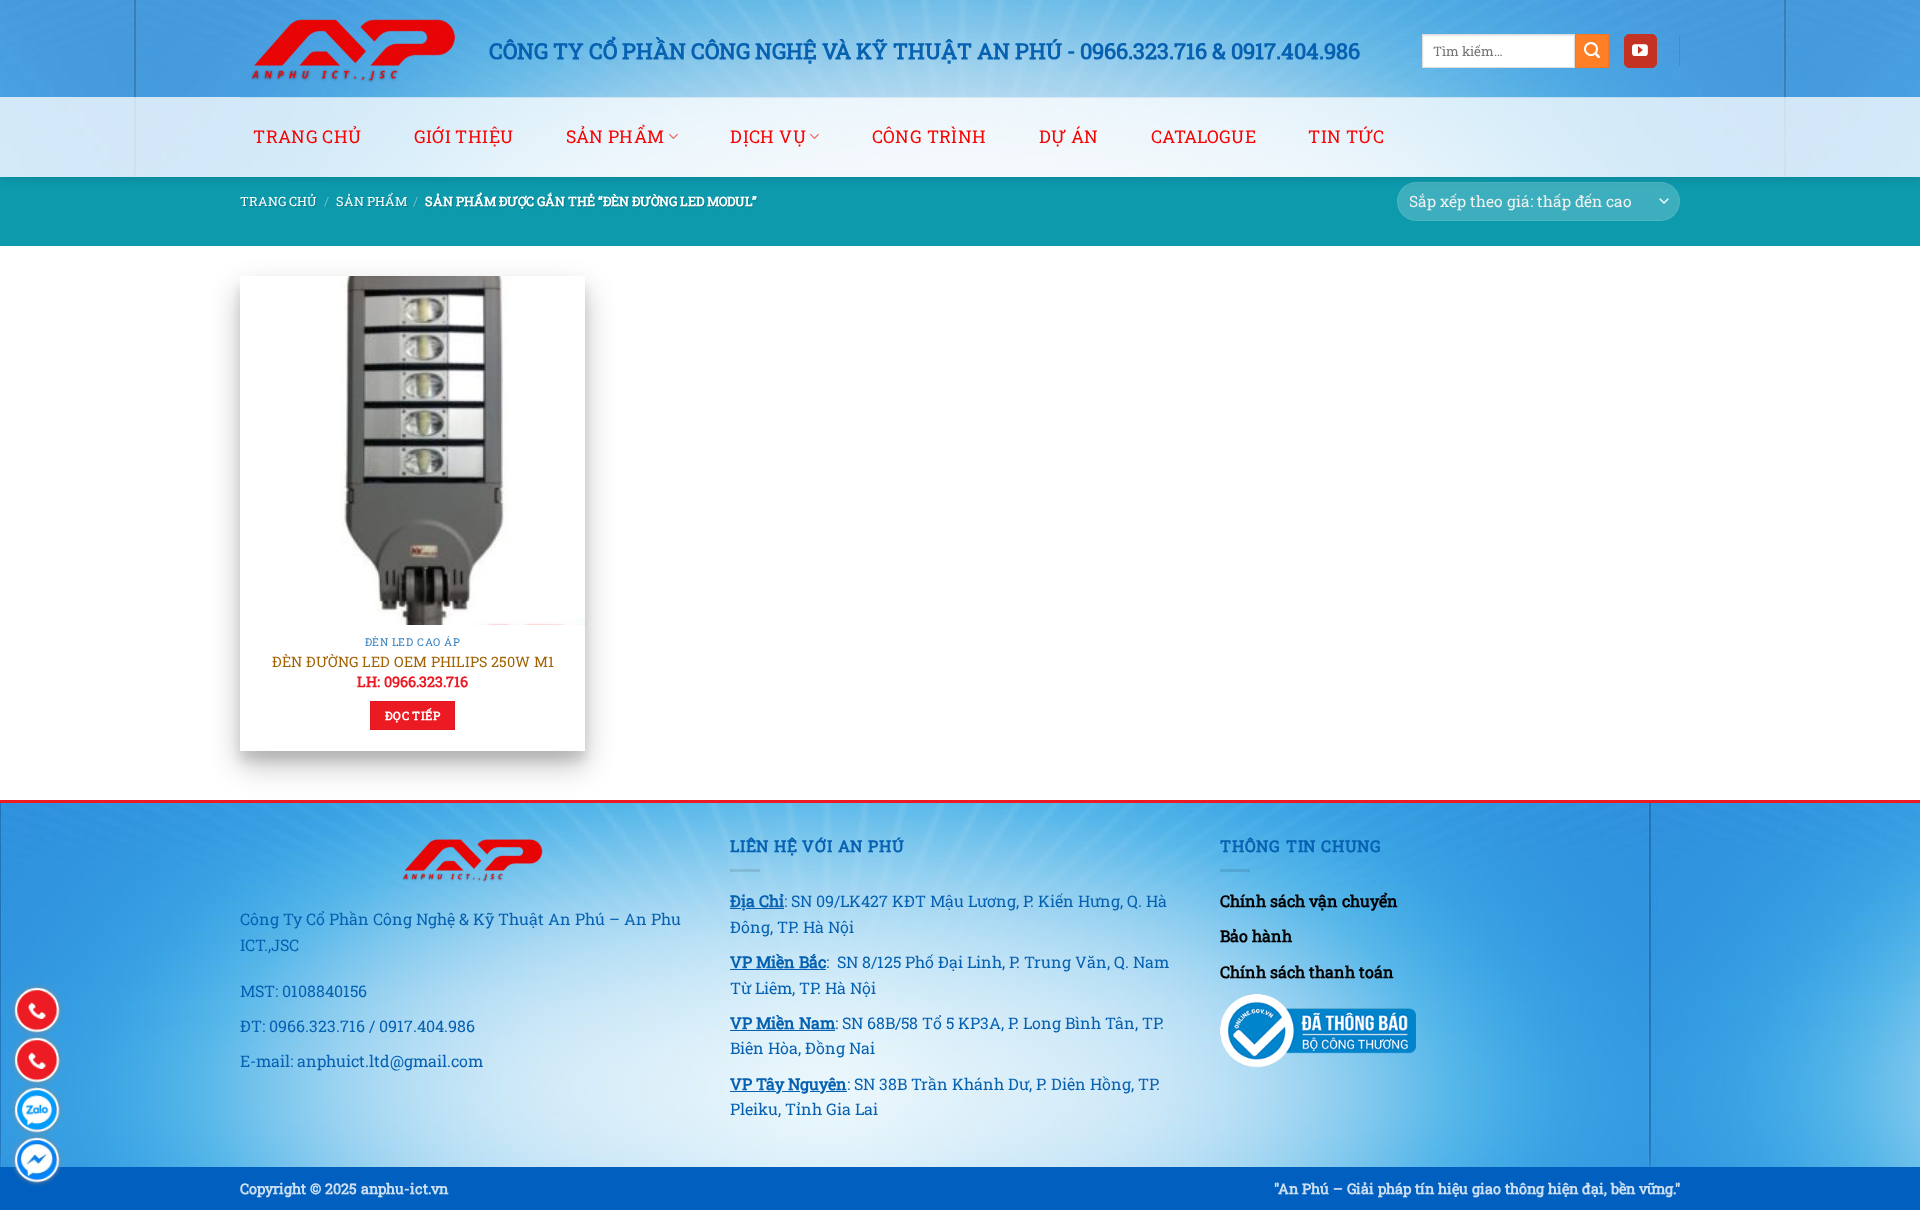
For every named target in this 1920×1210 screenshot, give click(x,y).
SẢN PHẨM (615, 136)
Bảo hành (1256, 935)
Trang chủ (307, 136)
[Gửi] (1592, 51)
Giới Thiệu (464, 136)
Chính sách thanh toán (1307, 971)
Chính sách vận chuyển (1309, 900)
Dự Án (1069, 136)
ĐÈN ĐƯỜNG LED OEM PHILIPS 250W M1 (413, 662)
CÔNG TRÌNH (929, 136)
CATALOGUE (1203, 136)
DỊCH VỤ (767, 136)
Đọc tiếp (412, 715)
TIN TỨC (1346, 136)
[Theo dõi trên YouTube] (1640, 51)
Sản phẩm (371, 201)
